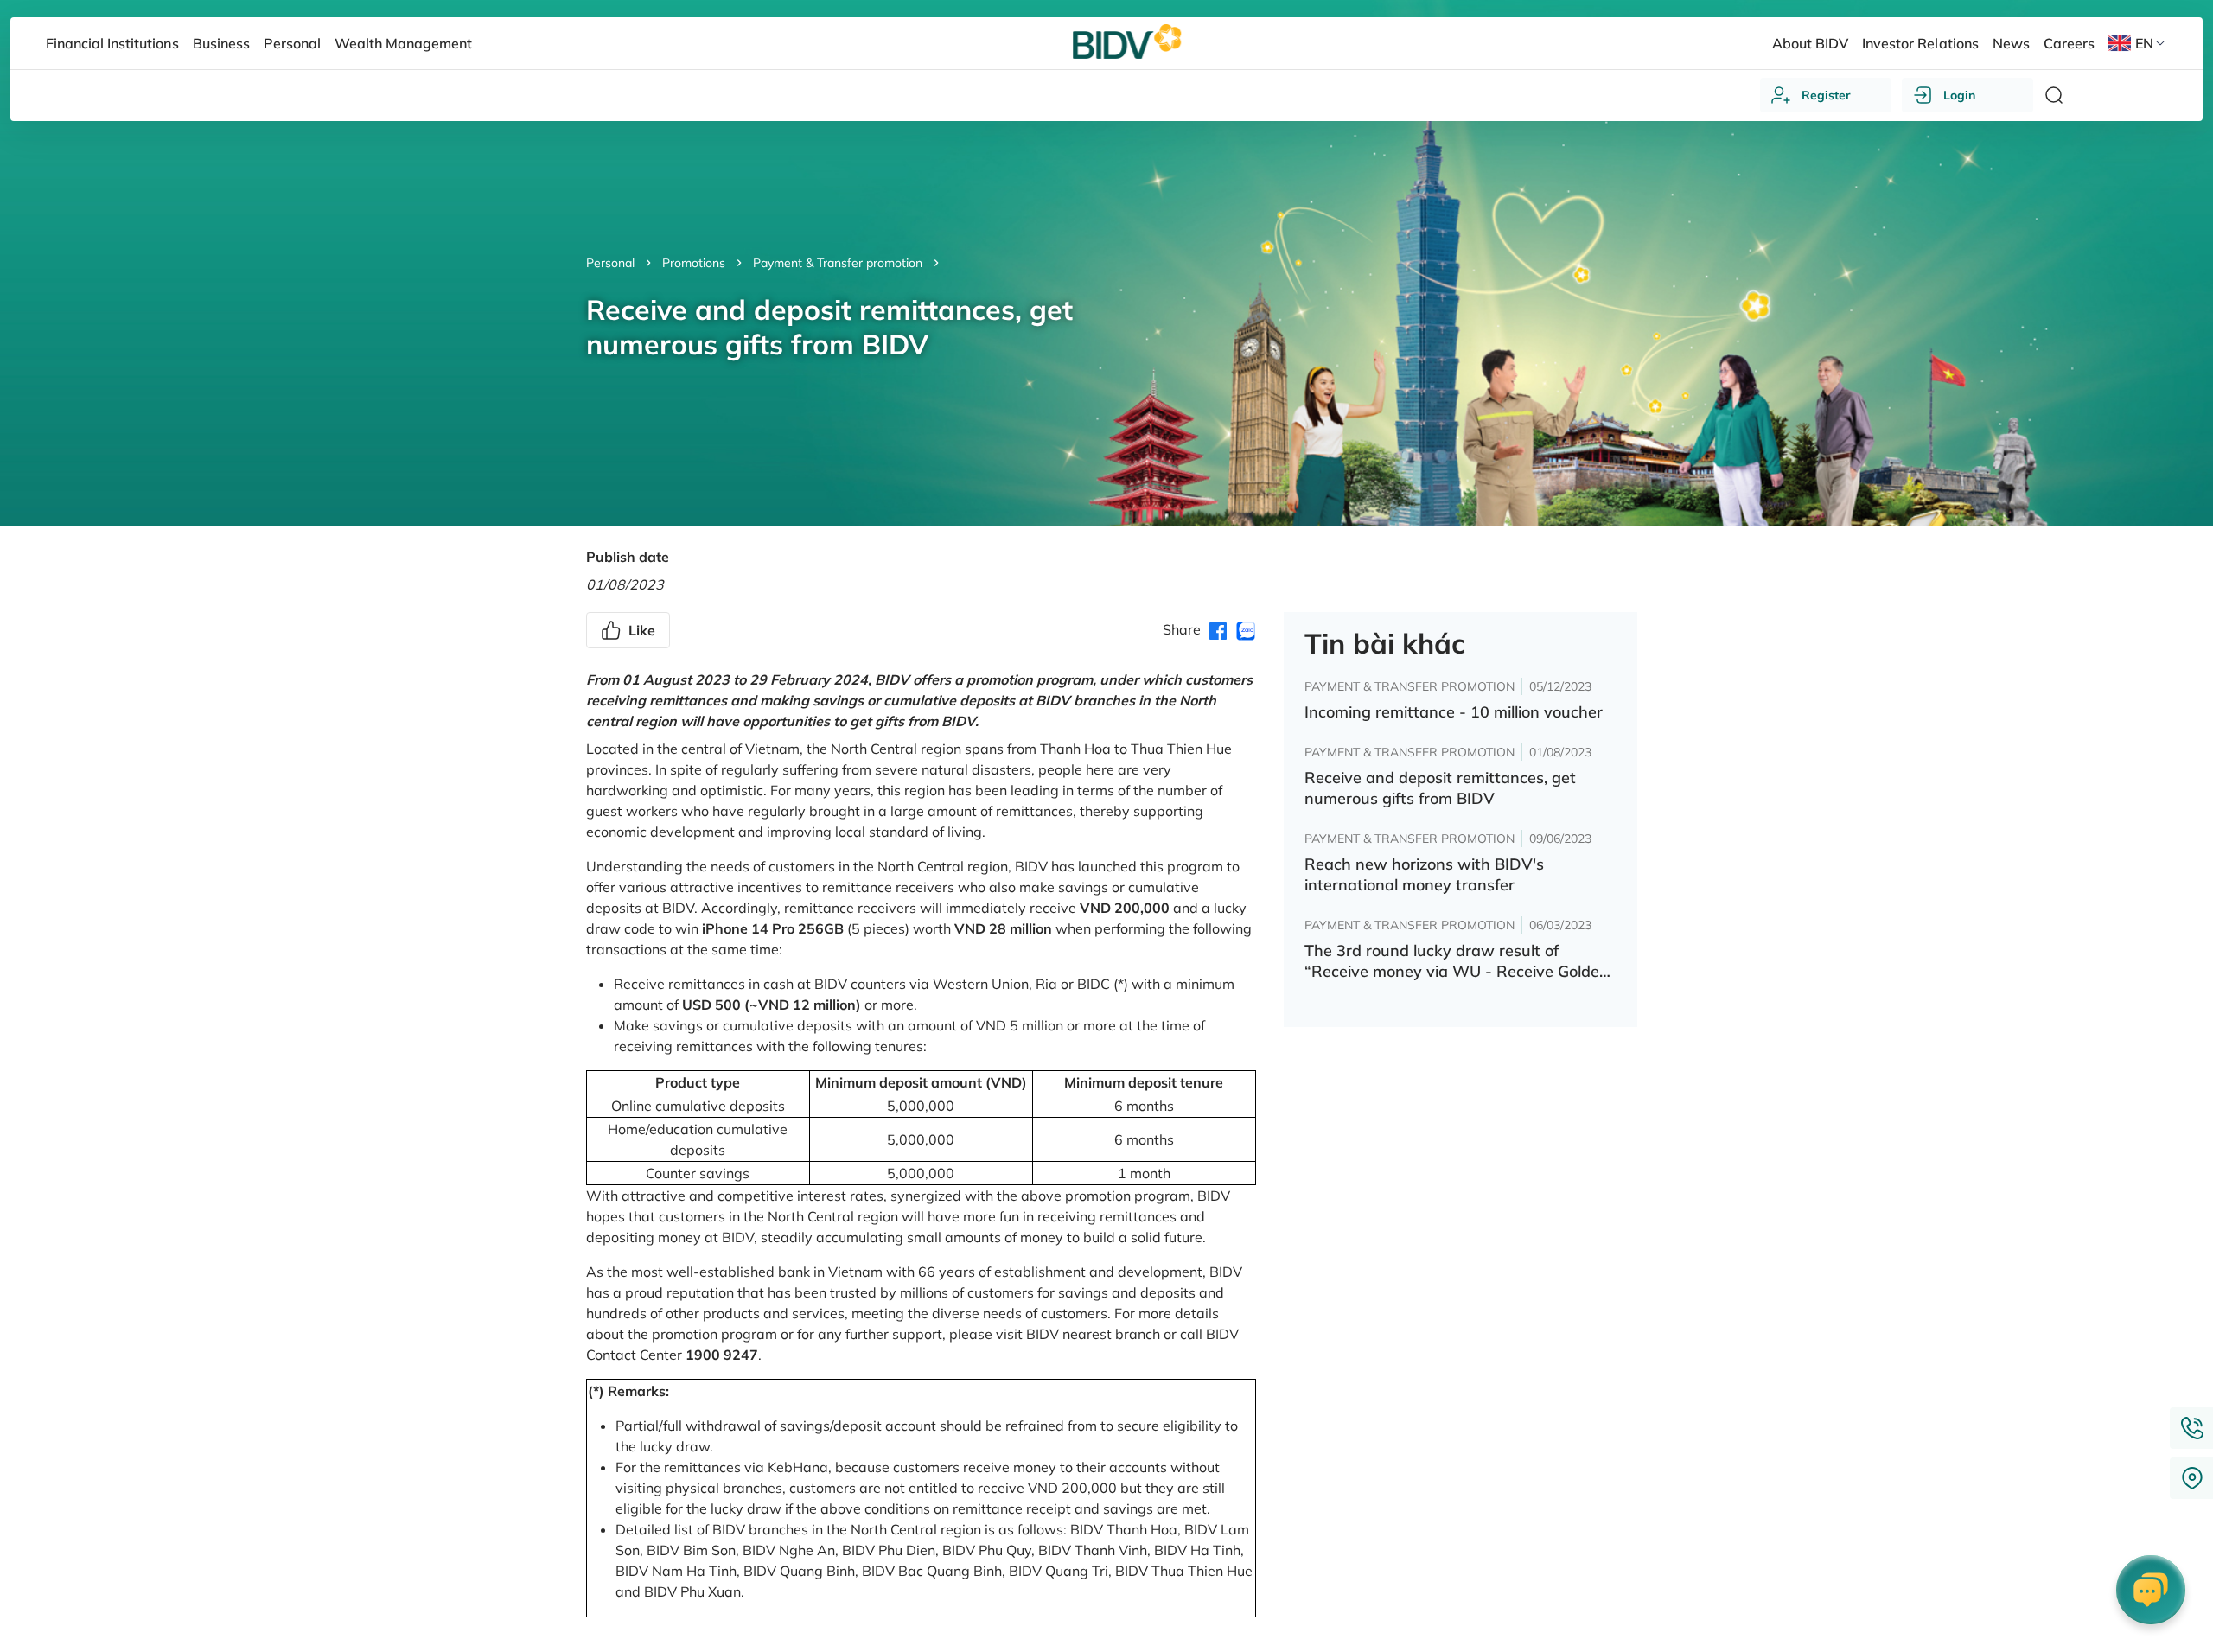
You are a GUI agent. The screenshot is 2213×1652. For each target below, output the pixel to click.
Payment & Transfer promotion (838, 263)
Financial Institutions (112, 43)
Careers (2069, 43)
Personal (610, 263)
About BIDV (1810, 43)
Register (1826, 95)
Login (1959, 95)
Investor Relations (1920, 43)
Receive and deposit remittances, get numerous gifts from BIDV (1440, 788)
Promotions (694, 263)
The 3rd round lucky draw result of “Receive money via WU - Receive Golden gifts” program (1457, 961)
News (2011, 43)
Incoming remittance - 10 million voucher (1454, 712)
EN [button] (2144, 43)
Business (221, 43)
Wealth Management (403, 43)
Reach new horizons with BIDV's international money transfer (1424, 874)
